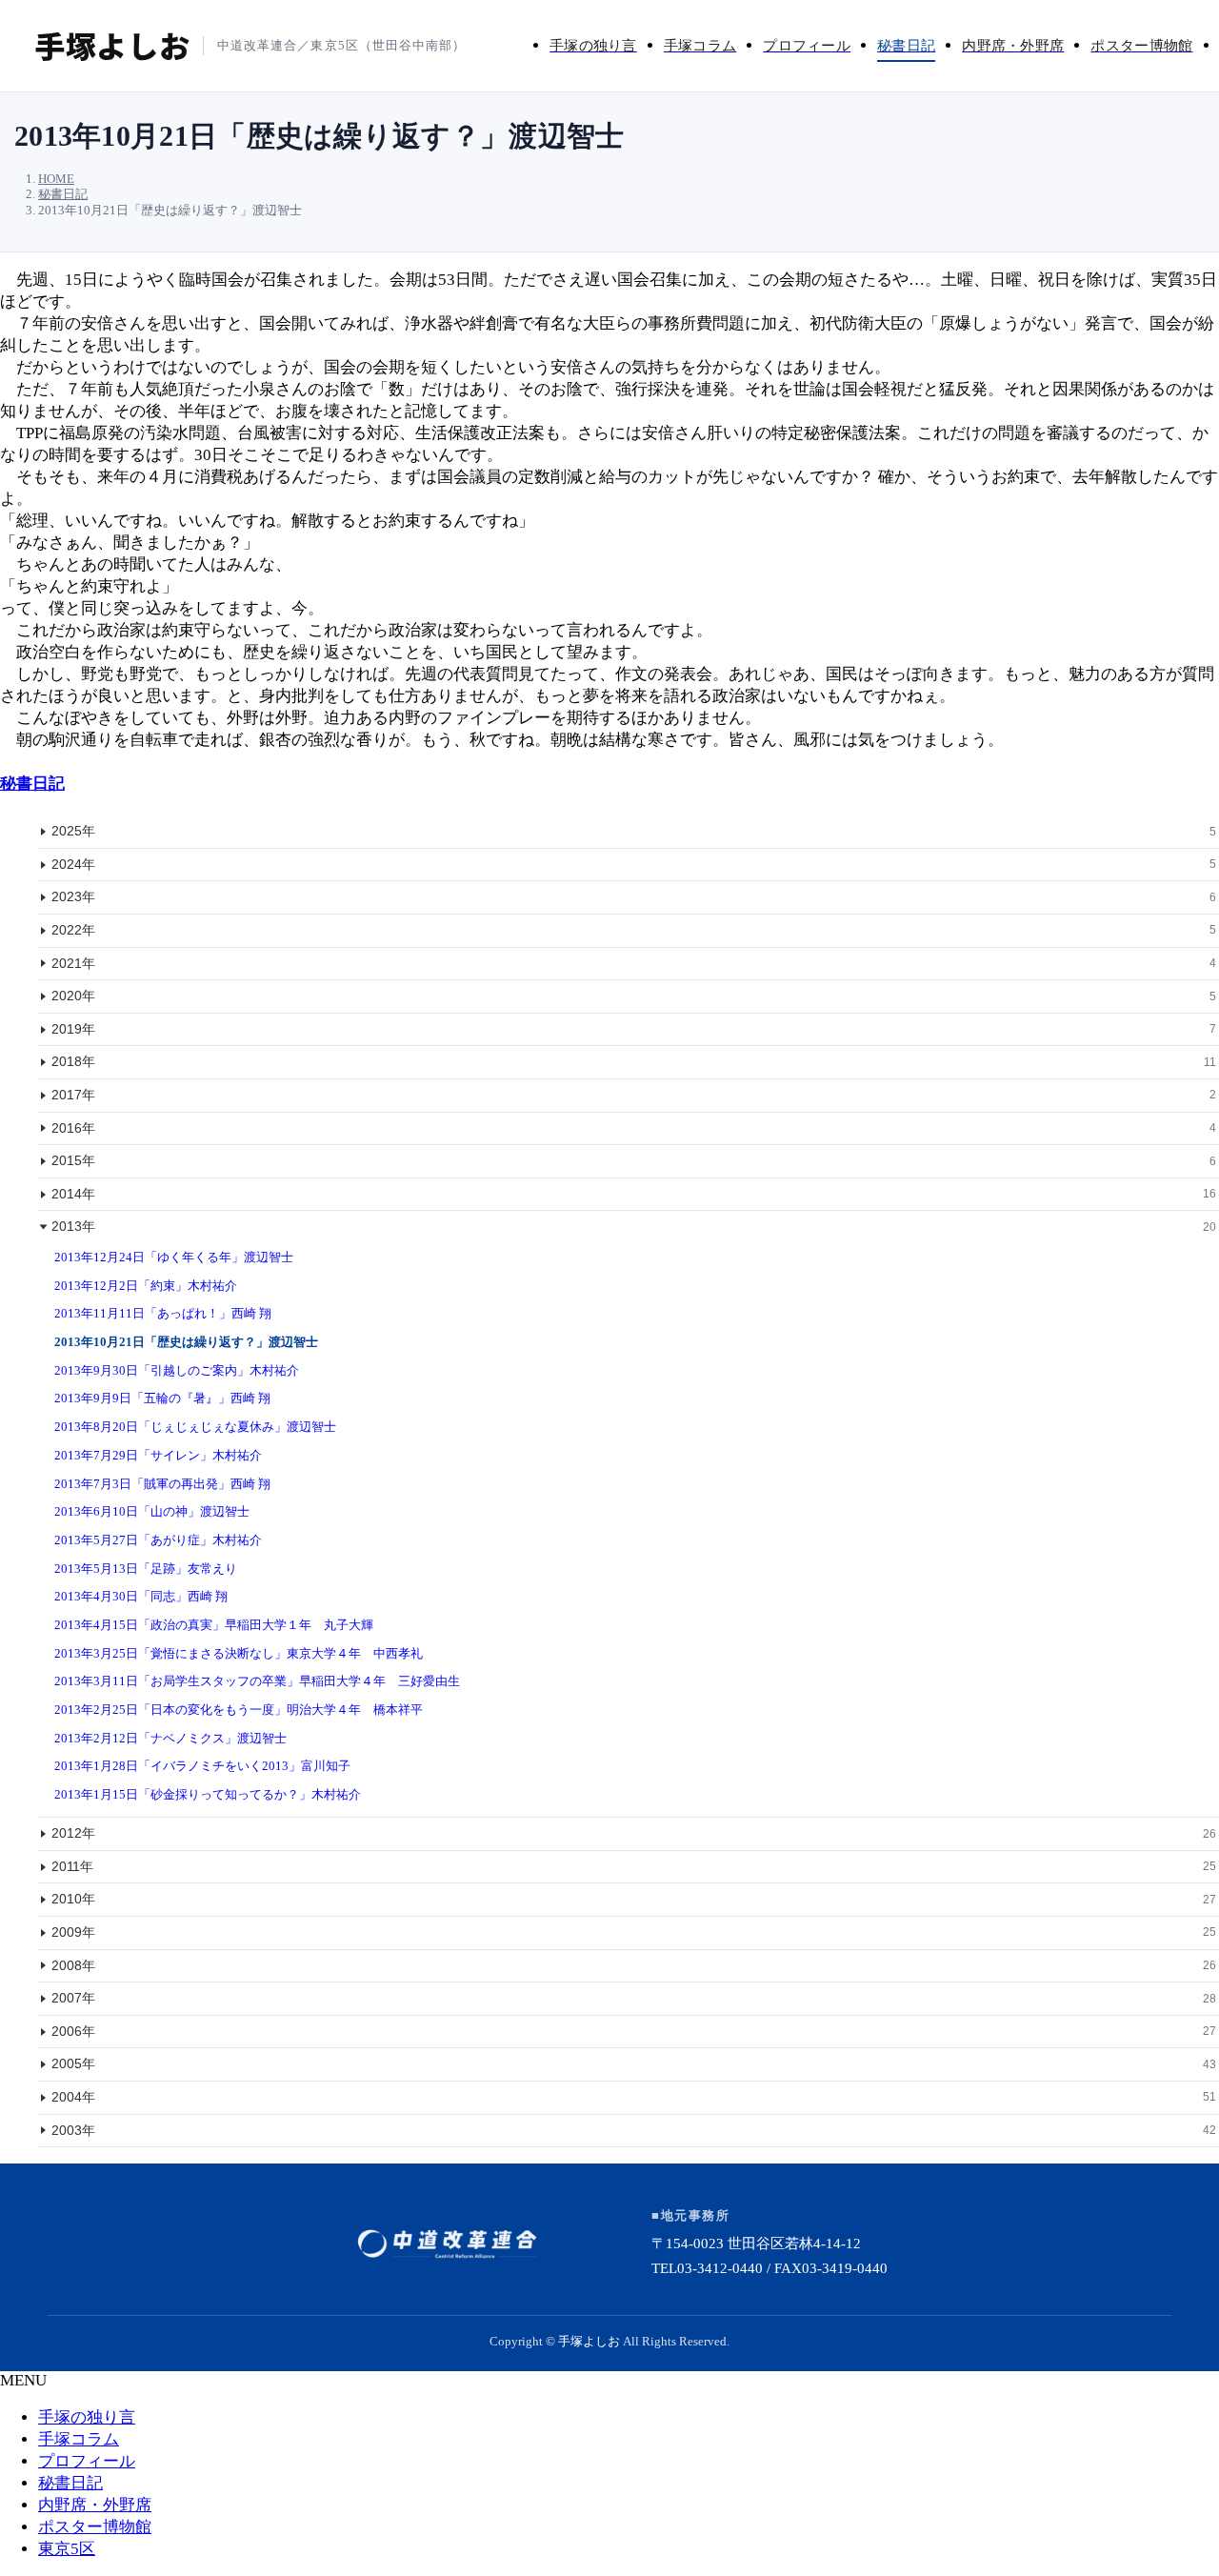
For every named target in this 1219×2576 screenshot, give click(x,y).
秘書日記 (32, 784)
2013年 (634, 1226)
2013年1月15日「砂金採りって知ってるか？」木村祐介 (208, 1794)
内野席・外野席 (95, 2505)
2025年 (634, 831)
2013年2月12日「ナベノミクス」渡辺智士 (170, 1738)
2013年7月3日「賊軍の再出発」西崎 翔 (162, 1484)
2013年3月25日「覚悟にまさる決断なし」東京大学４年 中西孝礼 (239, 1653)
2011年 (634, 1866)
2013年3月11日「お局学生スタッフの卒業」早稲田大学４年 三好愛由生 (257, 1681)
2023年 (634, 896)
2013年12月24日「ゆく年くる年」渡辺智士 (174, 1257)
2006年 (634, 2031)
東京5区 (67, 2549)
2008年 (634, 1965)
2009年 (634, 1932)
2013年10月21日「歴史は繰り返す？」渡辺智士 (186, 1342)
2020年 (634, 996)
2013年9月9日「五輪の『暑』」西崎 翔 (162, 1398)
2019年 (634, 1029)
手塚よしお (589, 2341)
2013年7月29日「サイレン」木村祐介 (158, 1455)
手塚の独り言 (87, 2417)
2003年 (634, 2130)
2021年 (634, 963)
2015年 (634, 1160)
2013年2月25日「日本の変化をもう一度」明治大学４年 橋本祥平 (239, 1710)
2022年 (634, 930)
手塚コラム (79, 2439)
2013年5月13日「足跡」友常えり (146, 1569)
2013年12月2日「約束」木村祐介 (146, 1286)
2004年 (634, 2097)
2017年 (634, 1095)
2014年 (634, 1194)
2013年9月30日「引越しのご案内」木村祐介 (177, 1370)
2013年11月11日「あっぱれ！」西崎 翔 (163, 1313)
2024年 (634, 864)
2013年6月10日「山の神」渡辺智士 (152, 1511)
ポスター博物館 (95, 2527)
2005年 (634, 2063)
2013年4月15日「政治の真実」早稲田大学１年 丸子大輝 (214, 1625)
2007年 (634, 1998)
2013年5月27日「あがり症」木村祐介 (158, 1540)
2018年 (634, 1061)
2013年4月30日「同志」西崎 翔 (141, 1596)
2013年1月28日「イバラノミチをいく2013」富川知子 (202, 1766)
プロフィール (87, 2461)
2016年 (634, 1128)
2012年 (634, 1833)
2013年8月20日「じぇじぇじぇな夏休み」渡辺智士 (195, 1427)
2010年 (634, 1899)
